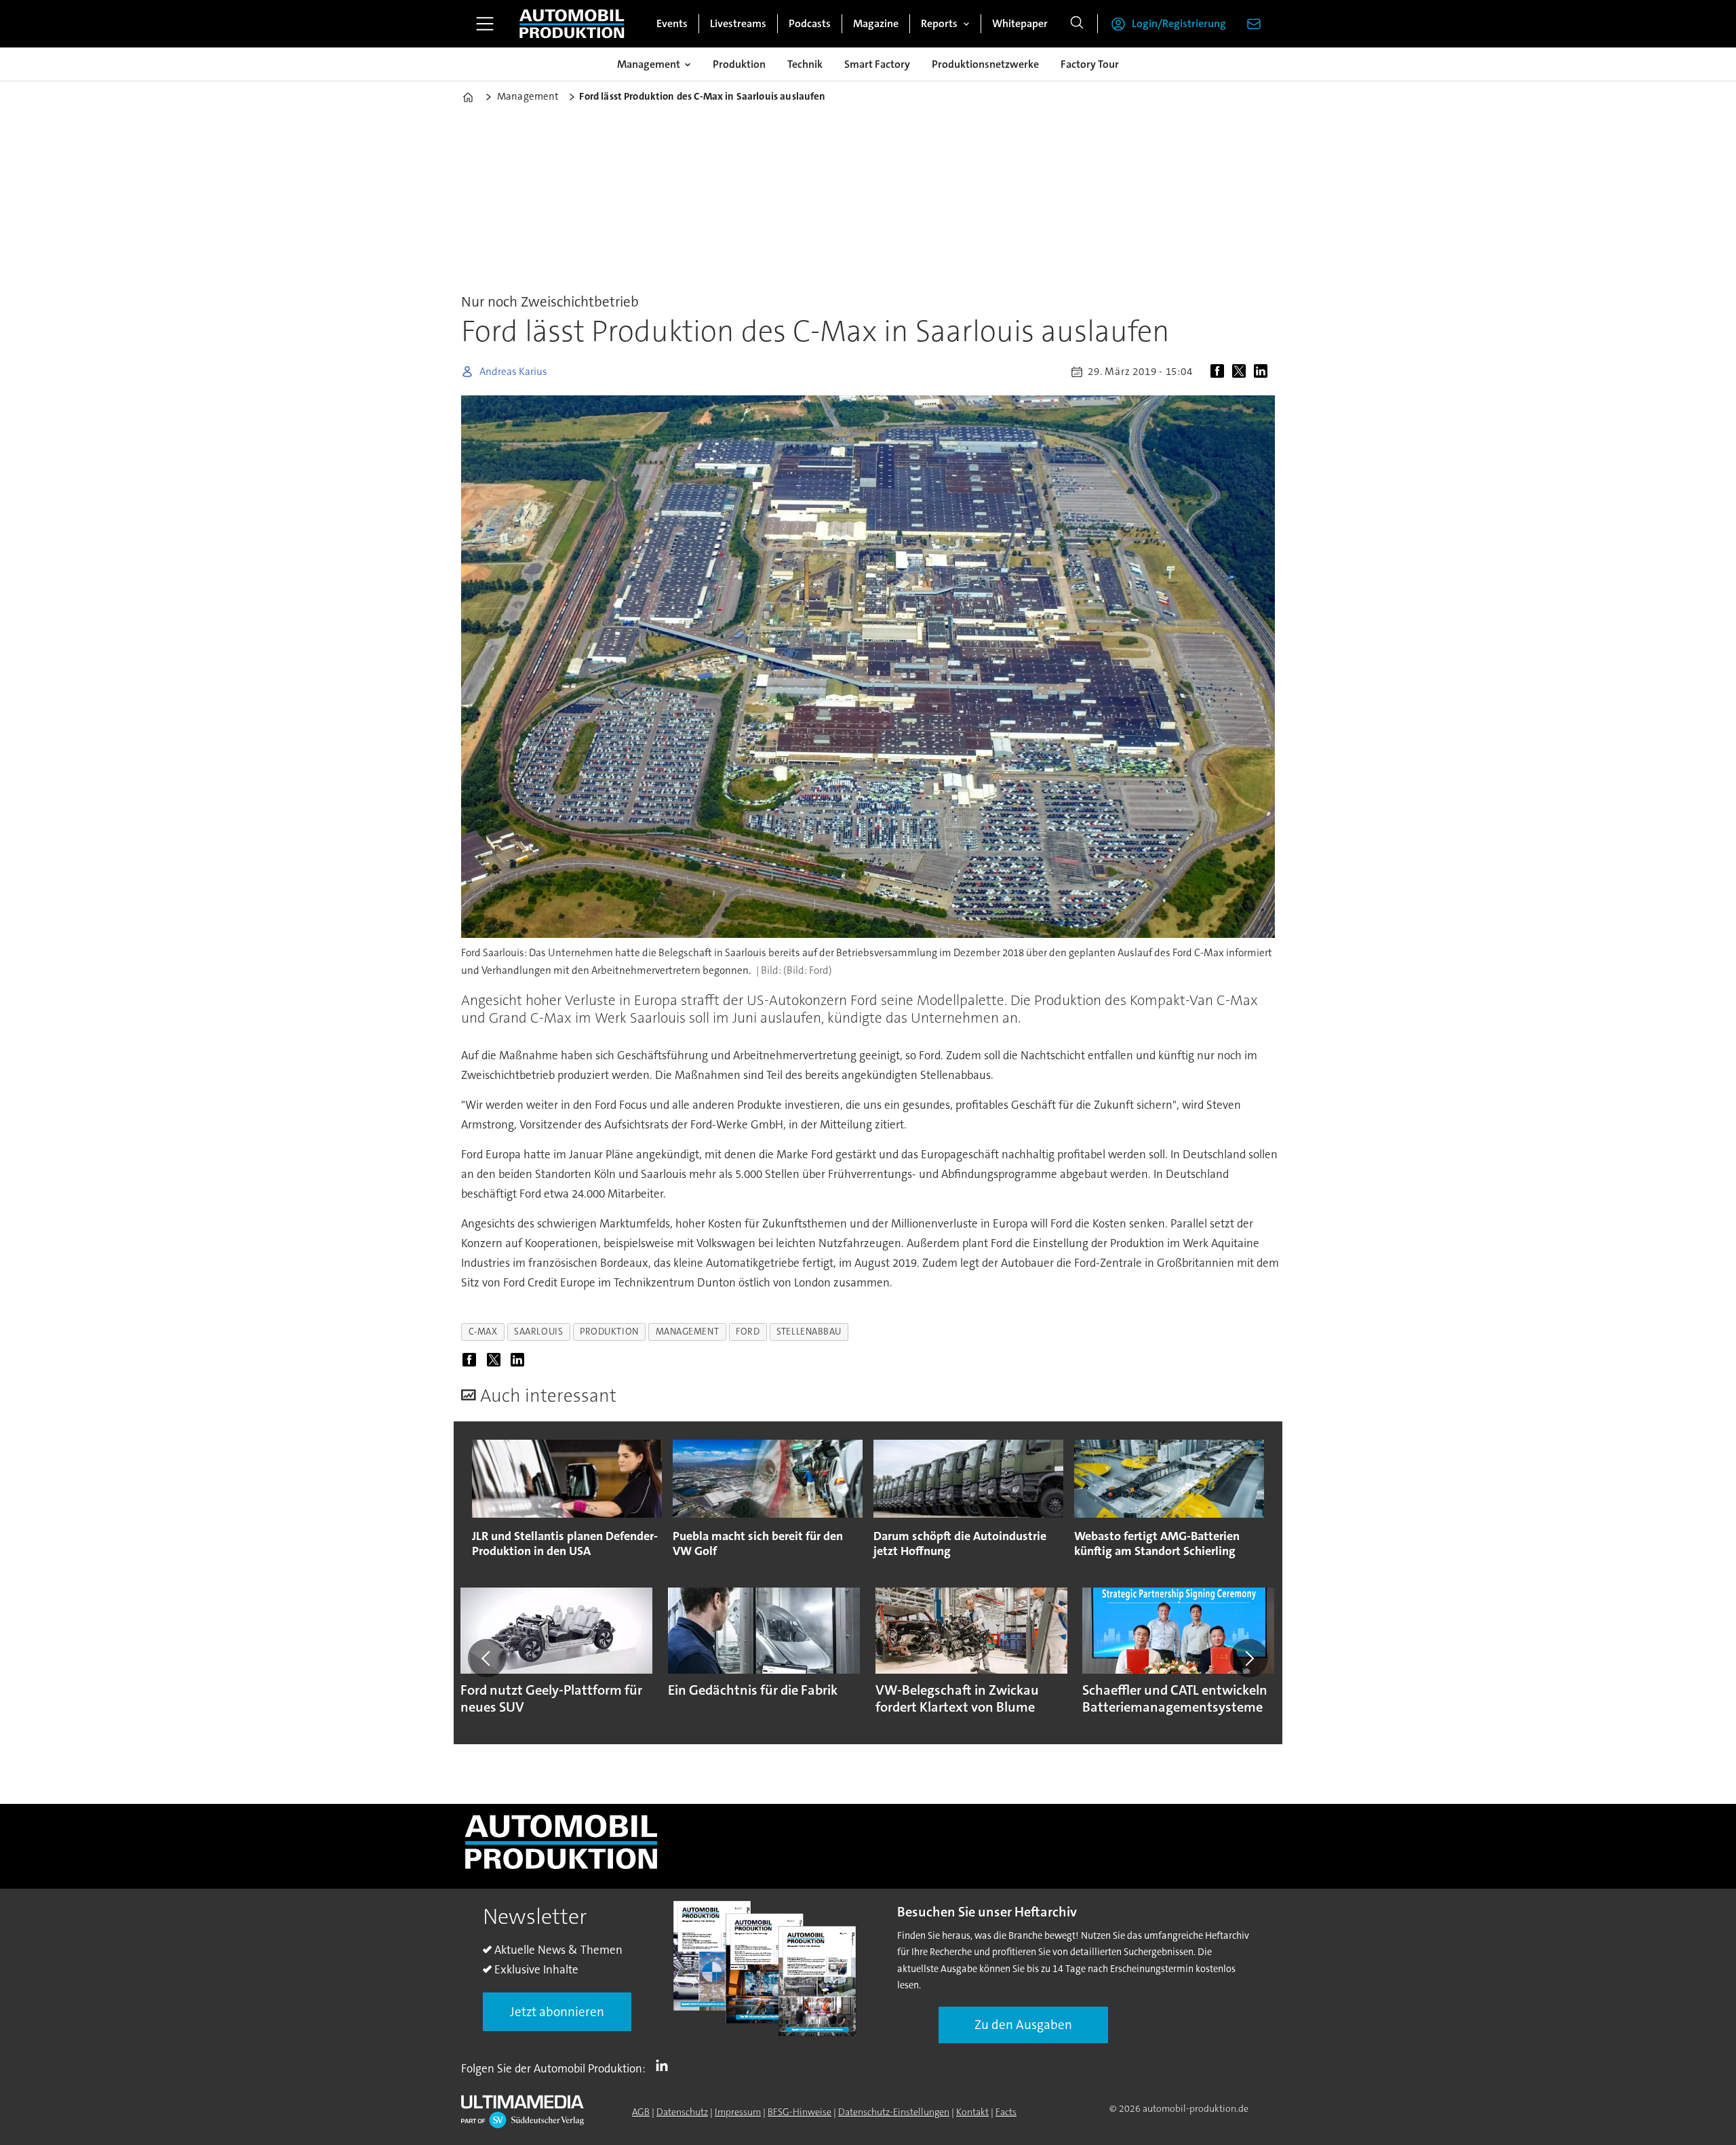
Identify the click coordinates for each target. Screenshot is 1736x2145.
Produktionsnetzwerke (985, 64)
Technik (805, 64)
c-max (483, 1332)
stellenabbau (809, 1332)
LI (665, 2066)
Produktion (739, 64)
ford (748, 1332)
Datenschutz (682, 2112)
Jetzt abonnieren (557, 2012)
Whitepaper (1020, 23)
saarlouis (538, 1332)
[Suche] (1077, 24)
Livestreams (738, 23)
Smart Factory (877, 64)
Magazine (876, 23)
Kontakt (972, 2112)
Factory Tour (1090, 64)
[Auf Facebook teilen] (1220, 372)
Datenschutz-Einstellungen (894, 2112)
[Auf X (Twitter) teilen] (1242, 372)
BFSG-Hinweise (800, 2112)
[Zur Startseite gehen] (572, 24)
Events (672, 23)
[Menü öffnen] (485, 24)
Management (649, 64)
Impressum (738, 2112)
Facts (1006, 2112)
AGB (641, 2112)
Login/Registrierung (1179, 23)
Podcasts (810, 23)
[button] (487, 1658)
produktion (609, 1332)
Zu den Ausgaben (1023, 2025)
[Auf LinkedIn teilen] (1263, 372)
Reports (939, 23)
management (687, 1332)
